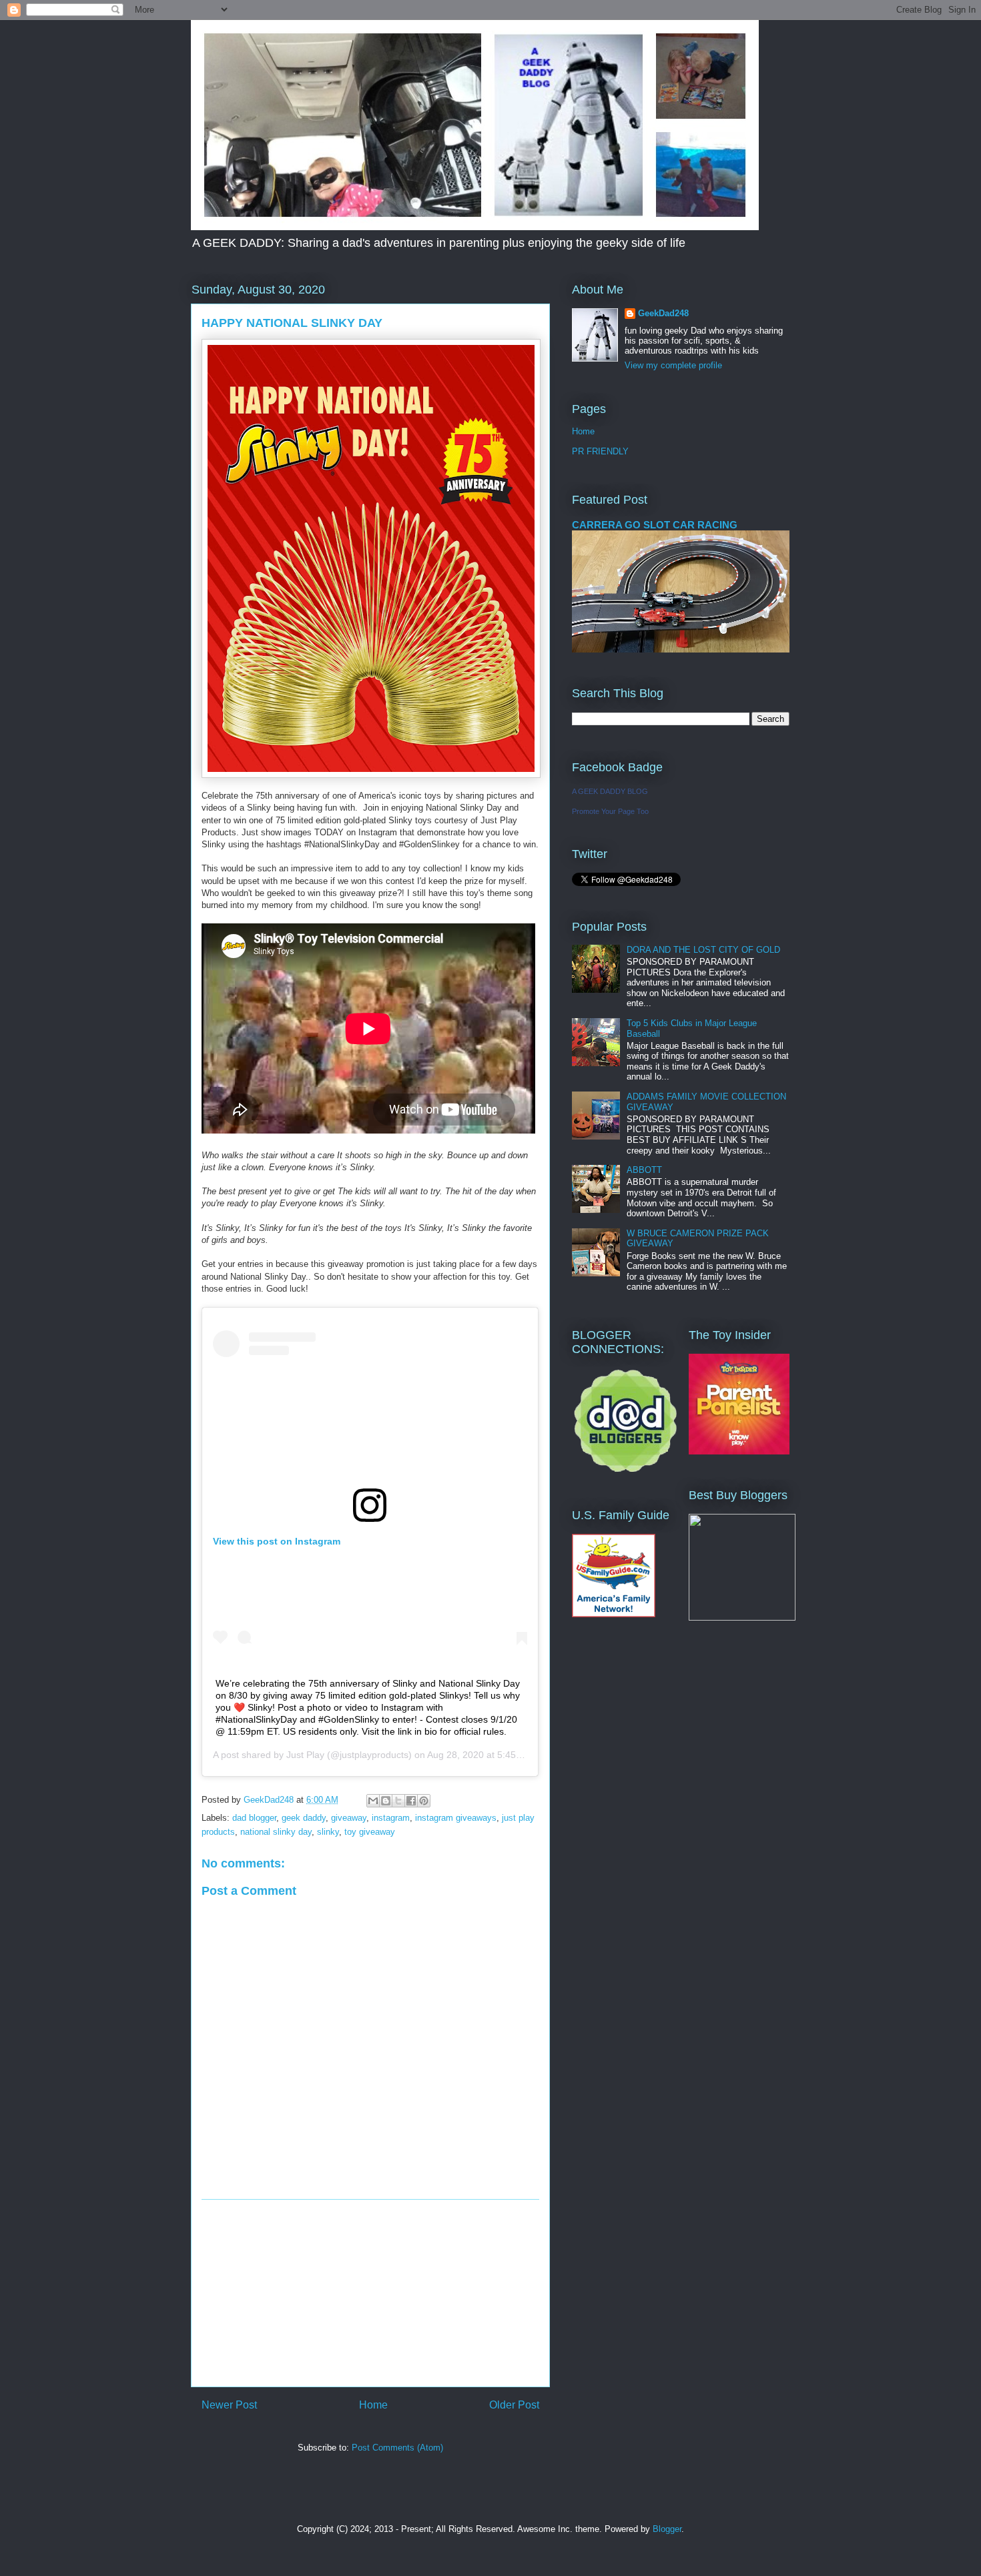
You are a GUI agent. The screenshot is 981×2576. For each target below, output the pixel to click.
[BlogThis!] (386, 1801)
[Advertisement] (370, 2293)
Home (373, 2405)
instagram (391, 1818)
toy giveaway (370, 1832)
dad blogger (254, 1818)
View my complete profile (673, 365)
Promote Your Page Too (610, 811)
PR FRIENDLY (600, 451)
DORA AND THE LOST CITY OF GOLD (703, 950)
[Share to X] (398, 1801)
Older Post (514, 2405)
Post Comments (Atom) (397, 2448)
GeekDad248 (663, 313)
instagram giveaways (456, 1818)
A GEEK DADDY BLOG (610, 791)
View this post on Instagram (277, 1541)
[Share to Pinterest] (424, 1801)
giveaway (349, 1818)
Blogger (667, 2529)
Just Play (305, 1755)
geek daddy (304, 1818)
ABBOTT (644, 1170)
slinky (328, 1832)
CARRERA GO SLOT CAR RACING (655, 525)
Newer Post (229, 2405)
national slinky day (276, 1832)
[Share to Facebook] (411, 1801)
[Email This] (373, 1801)
